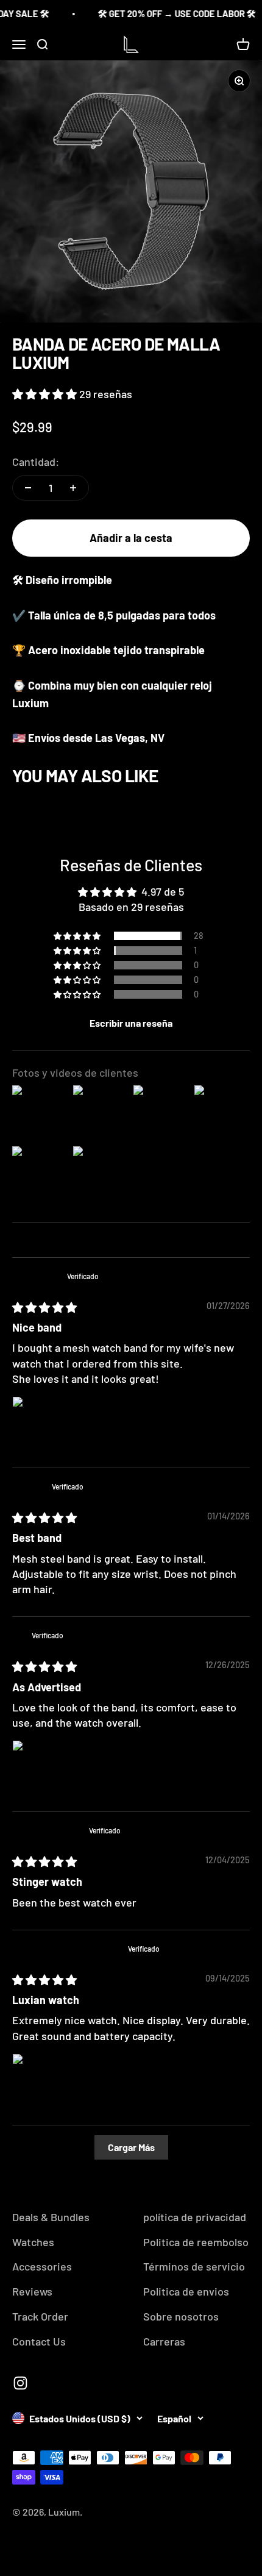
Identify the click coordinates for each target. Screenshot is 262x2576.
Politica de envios (186, 2291)
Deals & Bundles (51, 2217)
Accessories (42, 2266)
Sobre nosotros (181, 2316)
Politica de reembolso (196, 2242)
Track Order (40, 2316)
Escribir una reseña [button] (131, 1023)
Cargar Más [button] (131, 2147)
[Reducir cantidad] (28, 488)
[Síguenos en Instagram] (20, 2383)
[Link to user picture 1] (41, 1425)
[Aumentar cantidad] (73, 488)
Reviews (32, 2291)
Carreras (164, 2341)
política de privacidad (195, 2217)
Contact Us (39, 2341)
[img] (44, 1307)
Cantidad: (36, 462)
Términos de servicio (194, 2266)
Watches (33, 2242)
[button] (46, 394)
